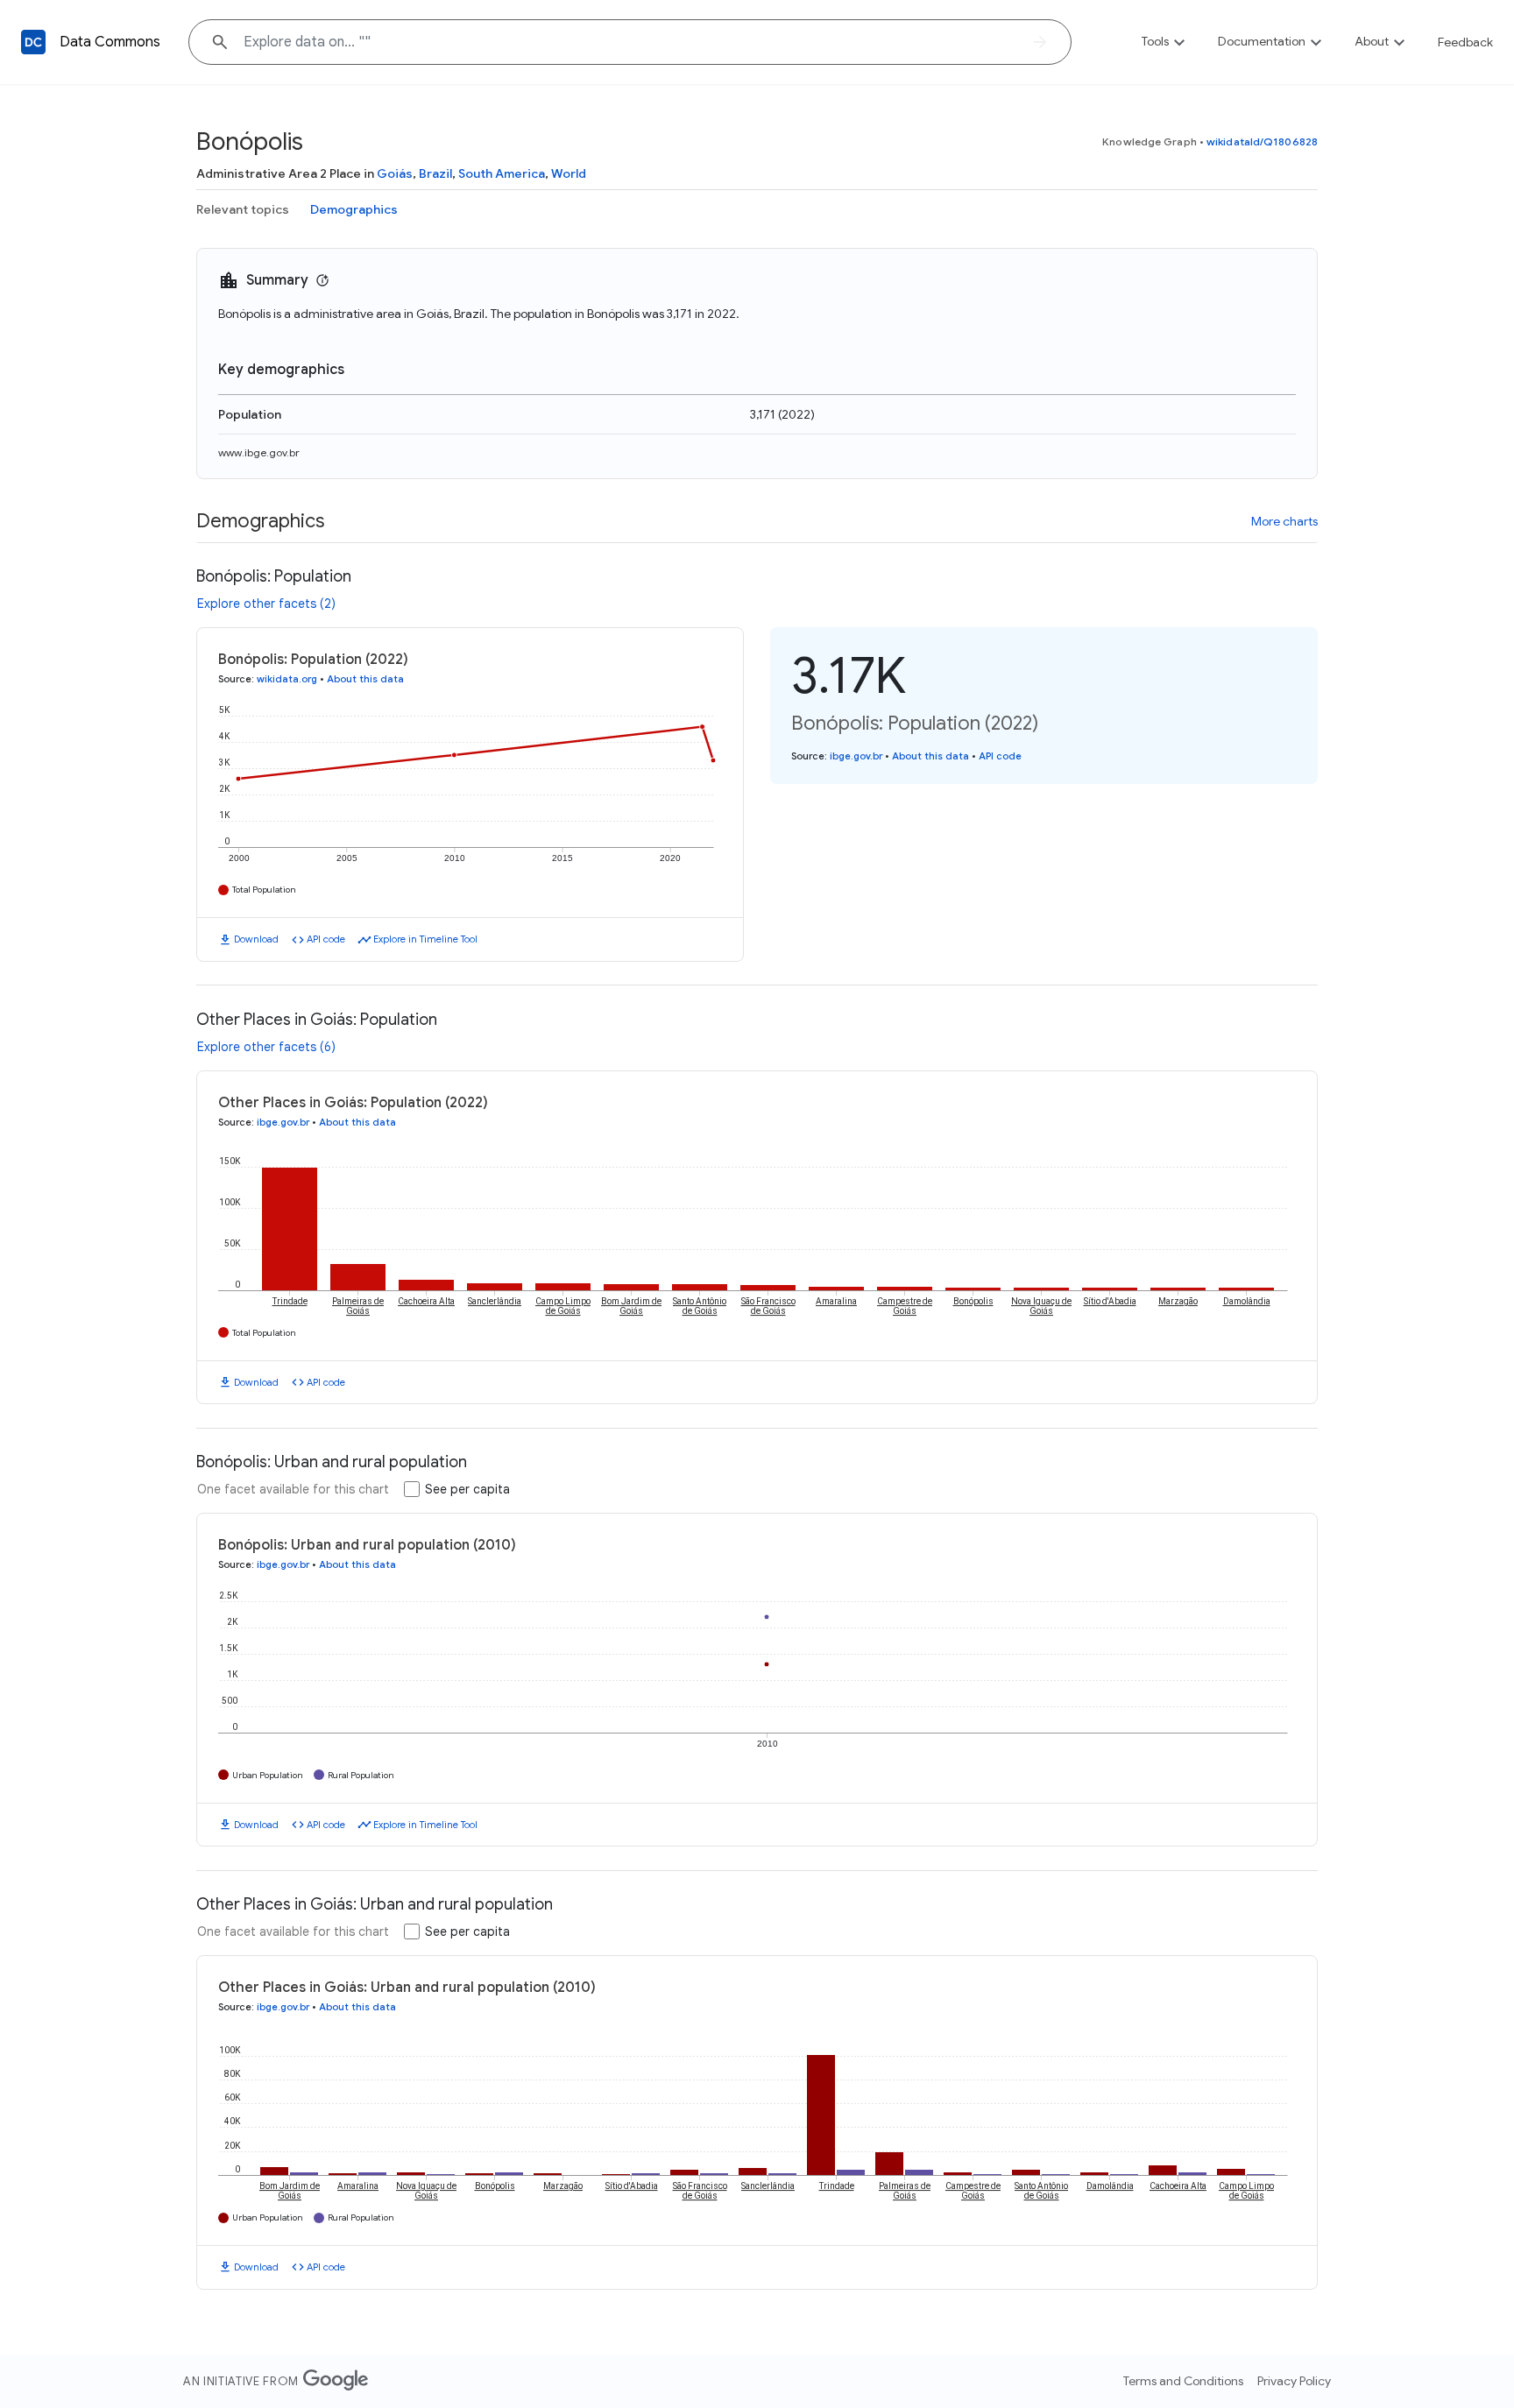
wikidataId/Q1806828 (1262, 141)
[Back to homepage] (33, 42)
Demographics (354, 209)
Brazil (435, 173)
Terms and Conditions (1183, 2381)
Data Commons (110, 42)
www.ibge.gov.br (259, 452)
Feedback (1465, 42)
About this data (365, 679)
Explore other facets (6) (266, 1047)
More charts (1284, 521)
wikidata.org (287, 679)
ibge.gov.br (856, 756)
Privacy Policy (1294, 2381)
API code (326, 939)
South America (502, 173)
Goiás (395, 173)
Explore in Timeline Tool (425, 939)
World (569, 173)
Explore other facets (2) (266, 604)
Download (256, 939)
